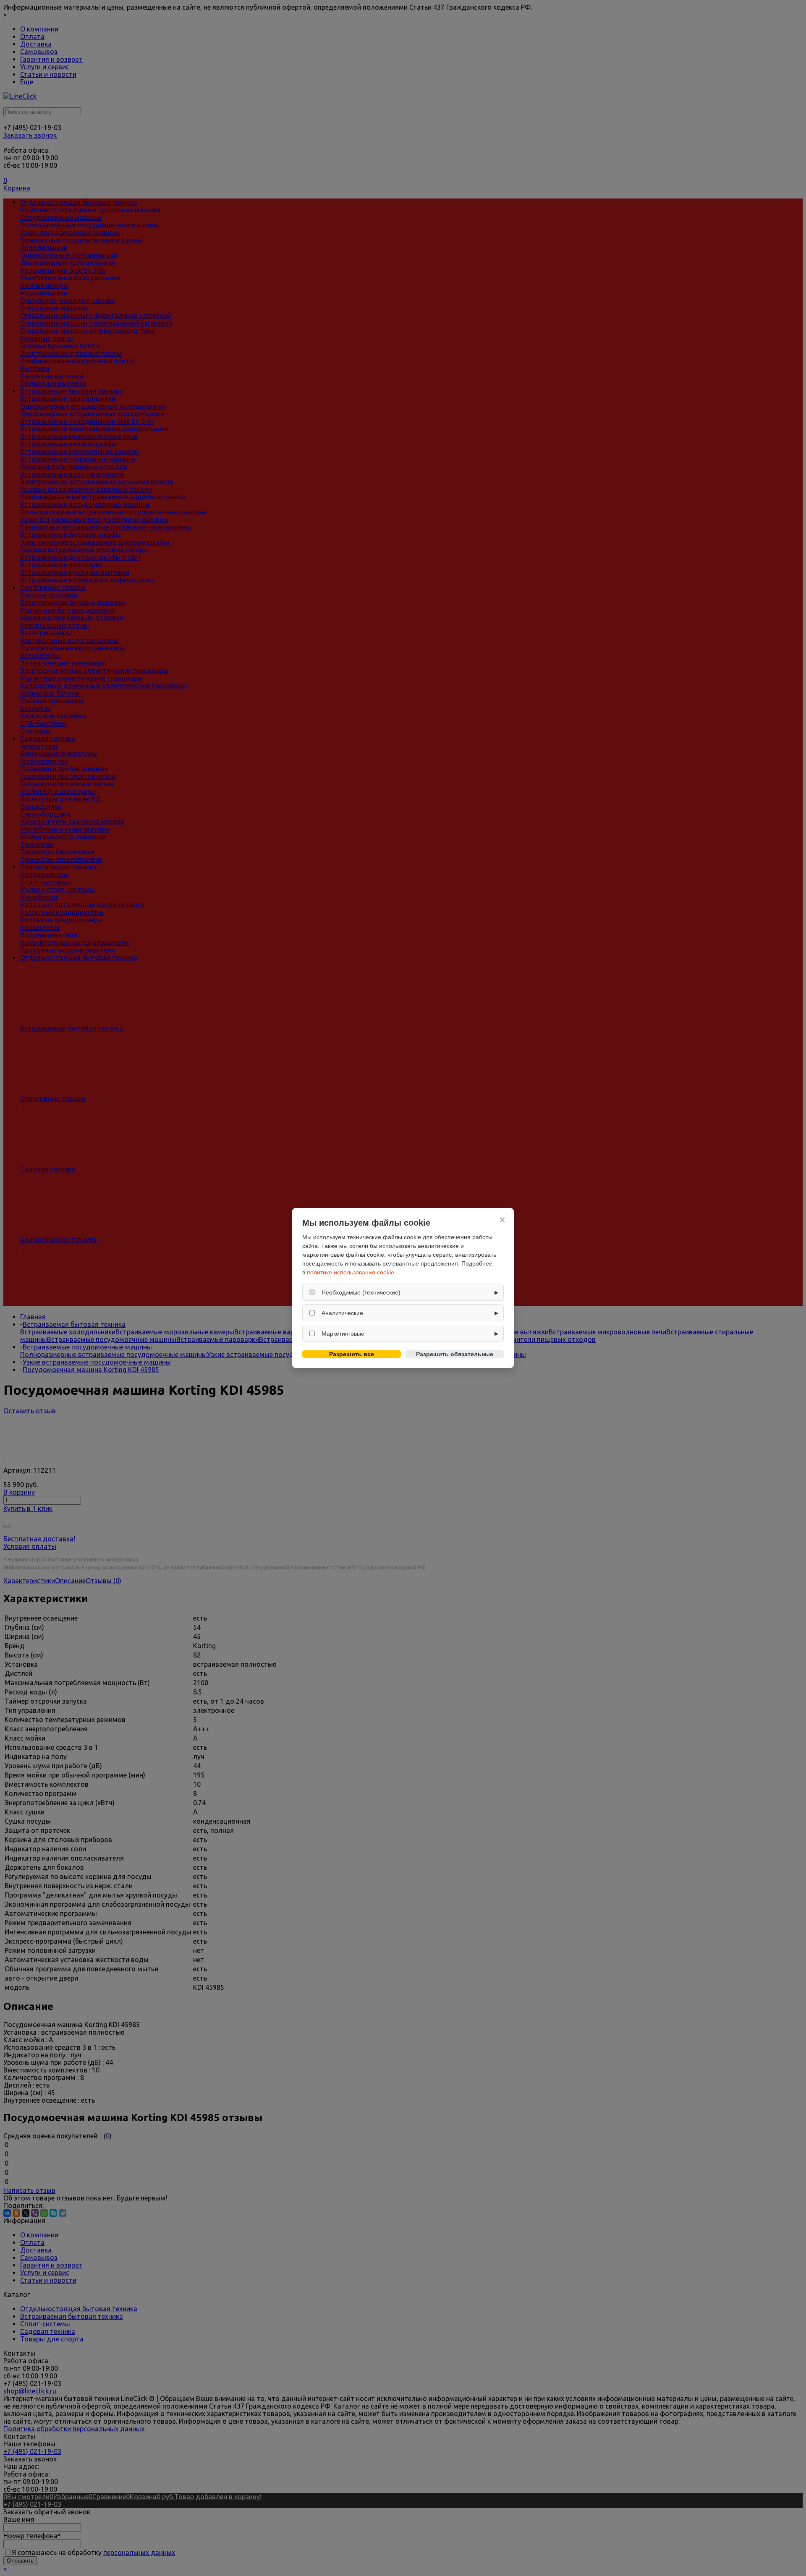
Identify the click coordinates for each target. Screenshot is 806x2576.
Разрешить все (352, 1354)
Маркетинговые (343, 1334)
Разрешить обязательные (455, 1354)
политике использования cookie (351, 1272)
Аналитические (342, 1313)
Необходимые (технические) (361, 1292)
